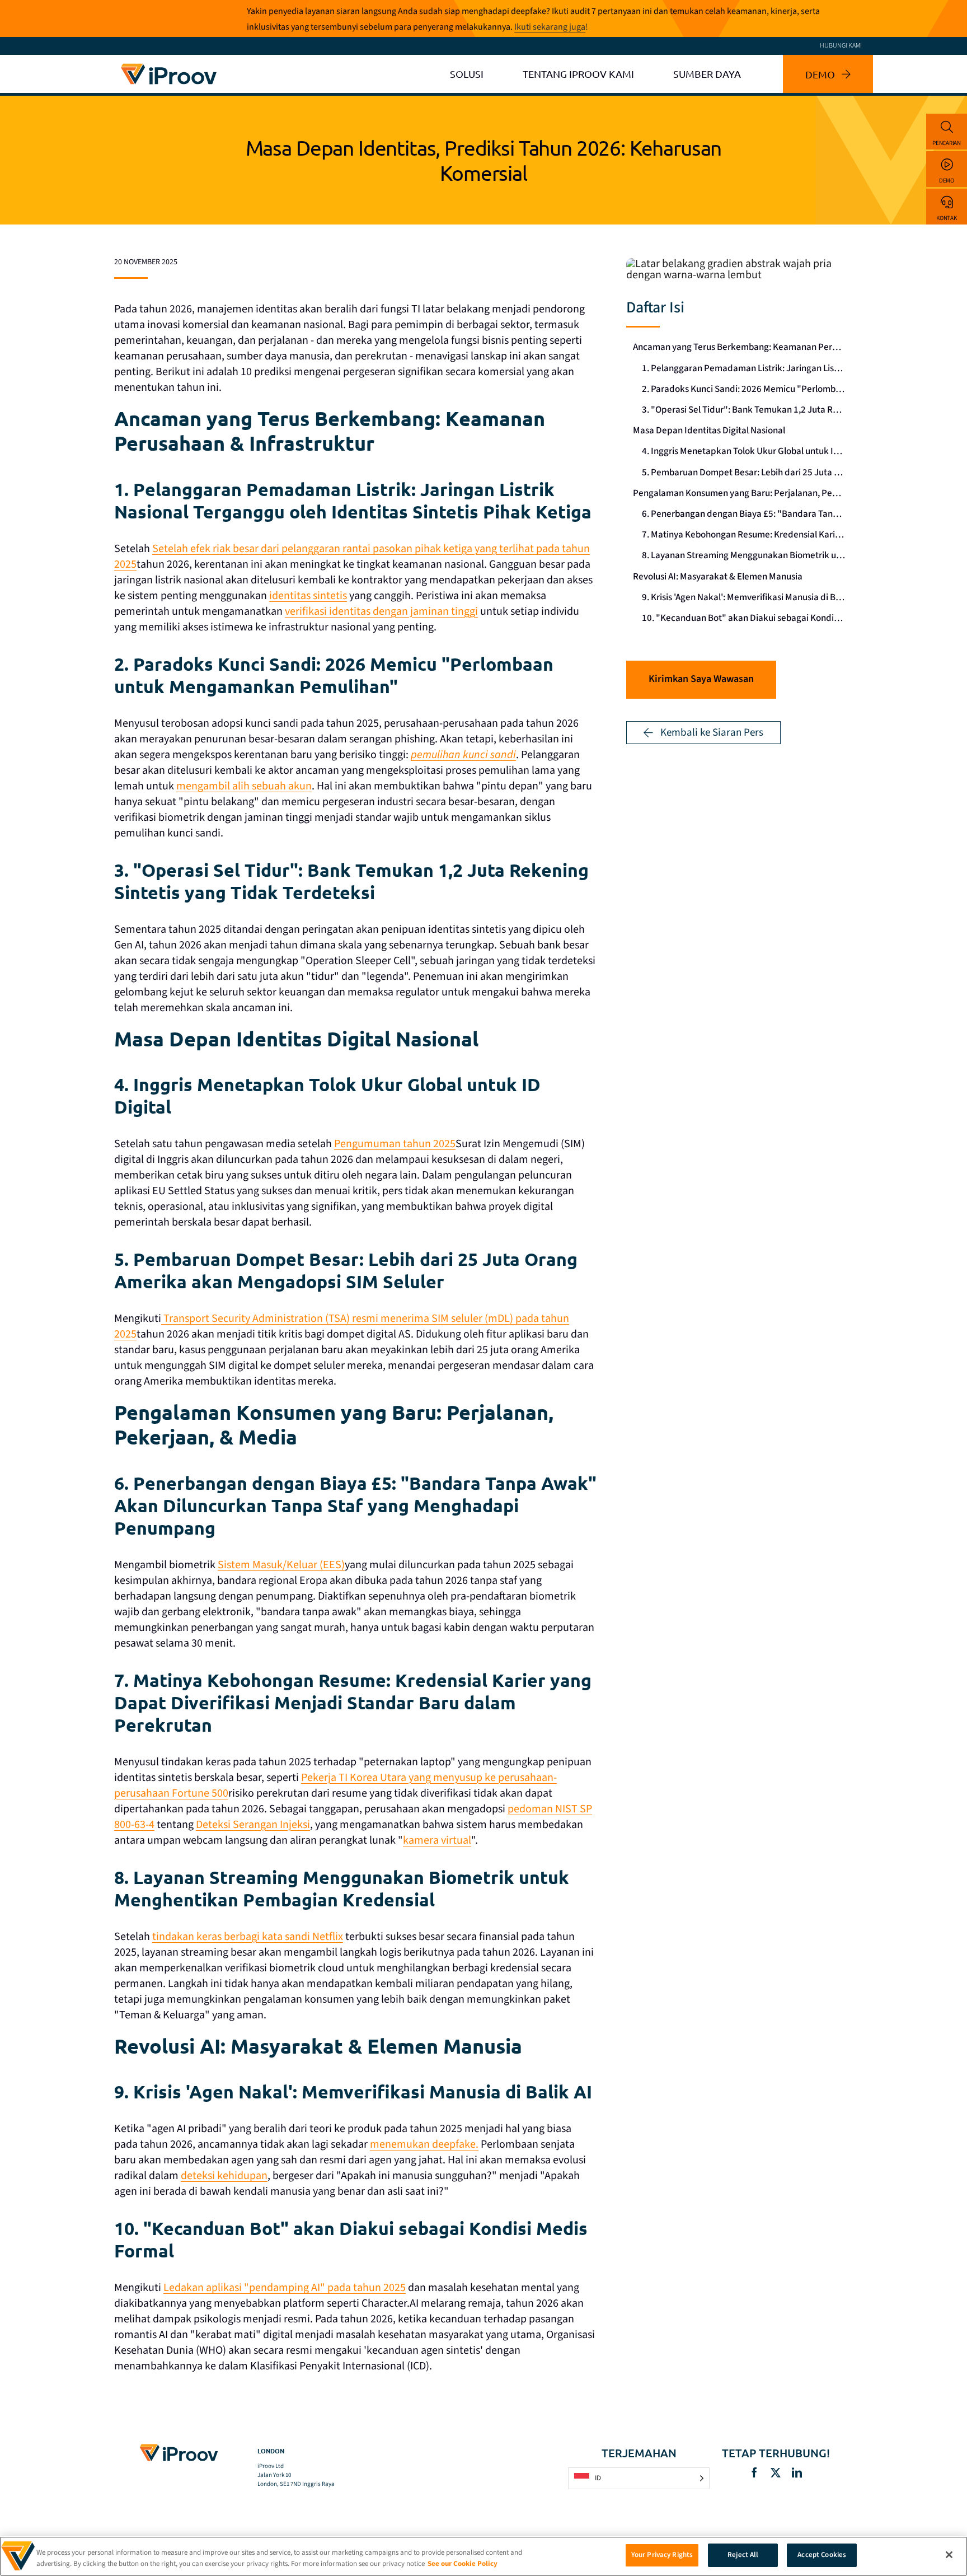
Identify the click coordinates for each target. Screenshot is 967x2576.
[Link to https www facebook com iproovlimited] (754, 2472)
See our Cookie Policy (463, 2564)
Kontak (946, 218)
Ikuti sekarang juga (550, 27)
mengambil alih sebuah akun (244, 786)
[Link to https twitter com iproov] (776, 2472)
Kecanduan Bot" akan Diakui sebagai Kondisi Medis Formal (747, 618)
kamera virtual (437, 1840)
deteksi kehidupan (224, 2176)
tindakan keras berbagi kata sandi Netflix (248, 1937)
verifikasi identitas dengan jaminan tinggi (381, 611)
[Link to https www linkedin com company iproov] (797, 2472)
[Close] (949, 2555)
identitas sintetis (308, 596)
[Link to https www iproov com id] (169, 66)
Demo (947, 181)
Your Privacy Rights (662, 2555)
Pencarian (947, 143)
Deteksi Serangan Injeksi (253, 1825)
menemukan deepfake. (424, 2144)
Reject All (743, 2555)
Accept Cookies (822, 2555)
